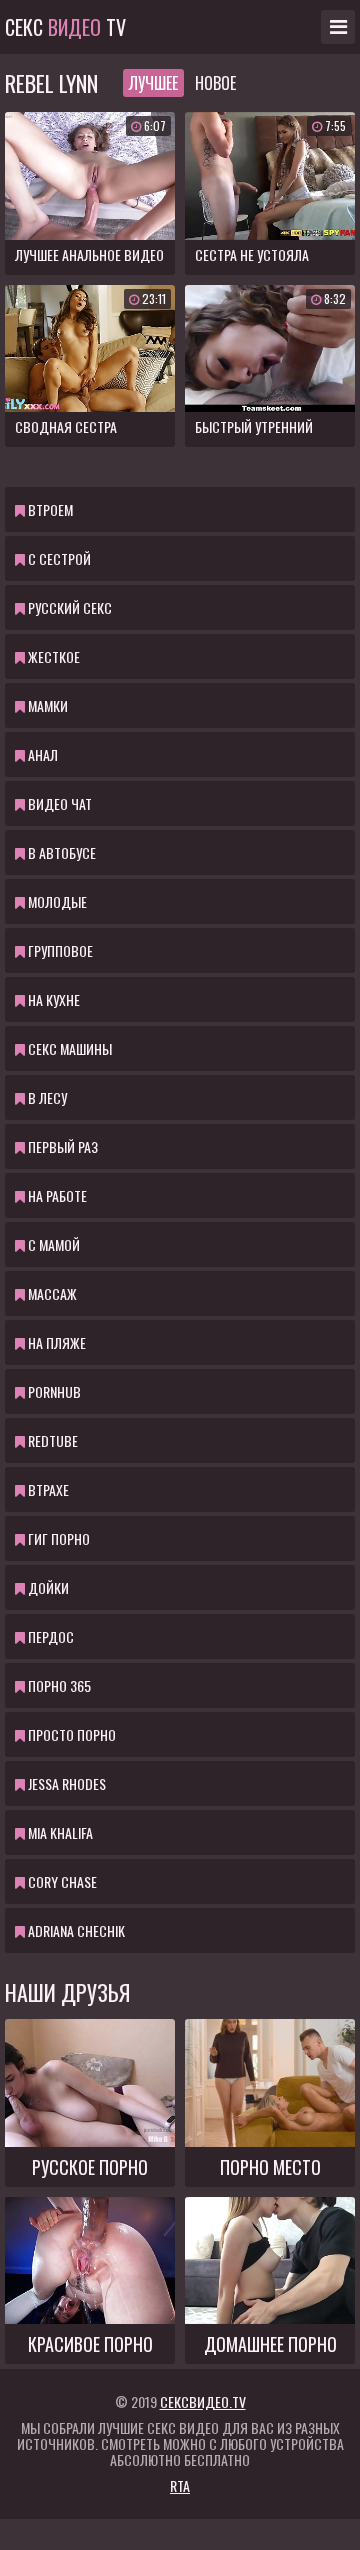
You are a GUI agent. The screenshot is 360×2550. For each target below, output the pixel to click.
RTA (180, 2485)
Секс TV (65, 27)
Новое (215, 83)
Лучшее (153, 83)
